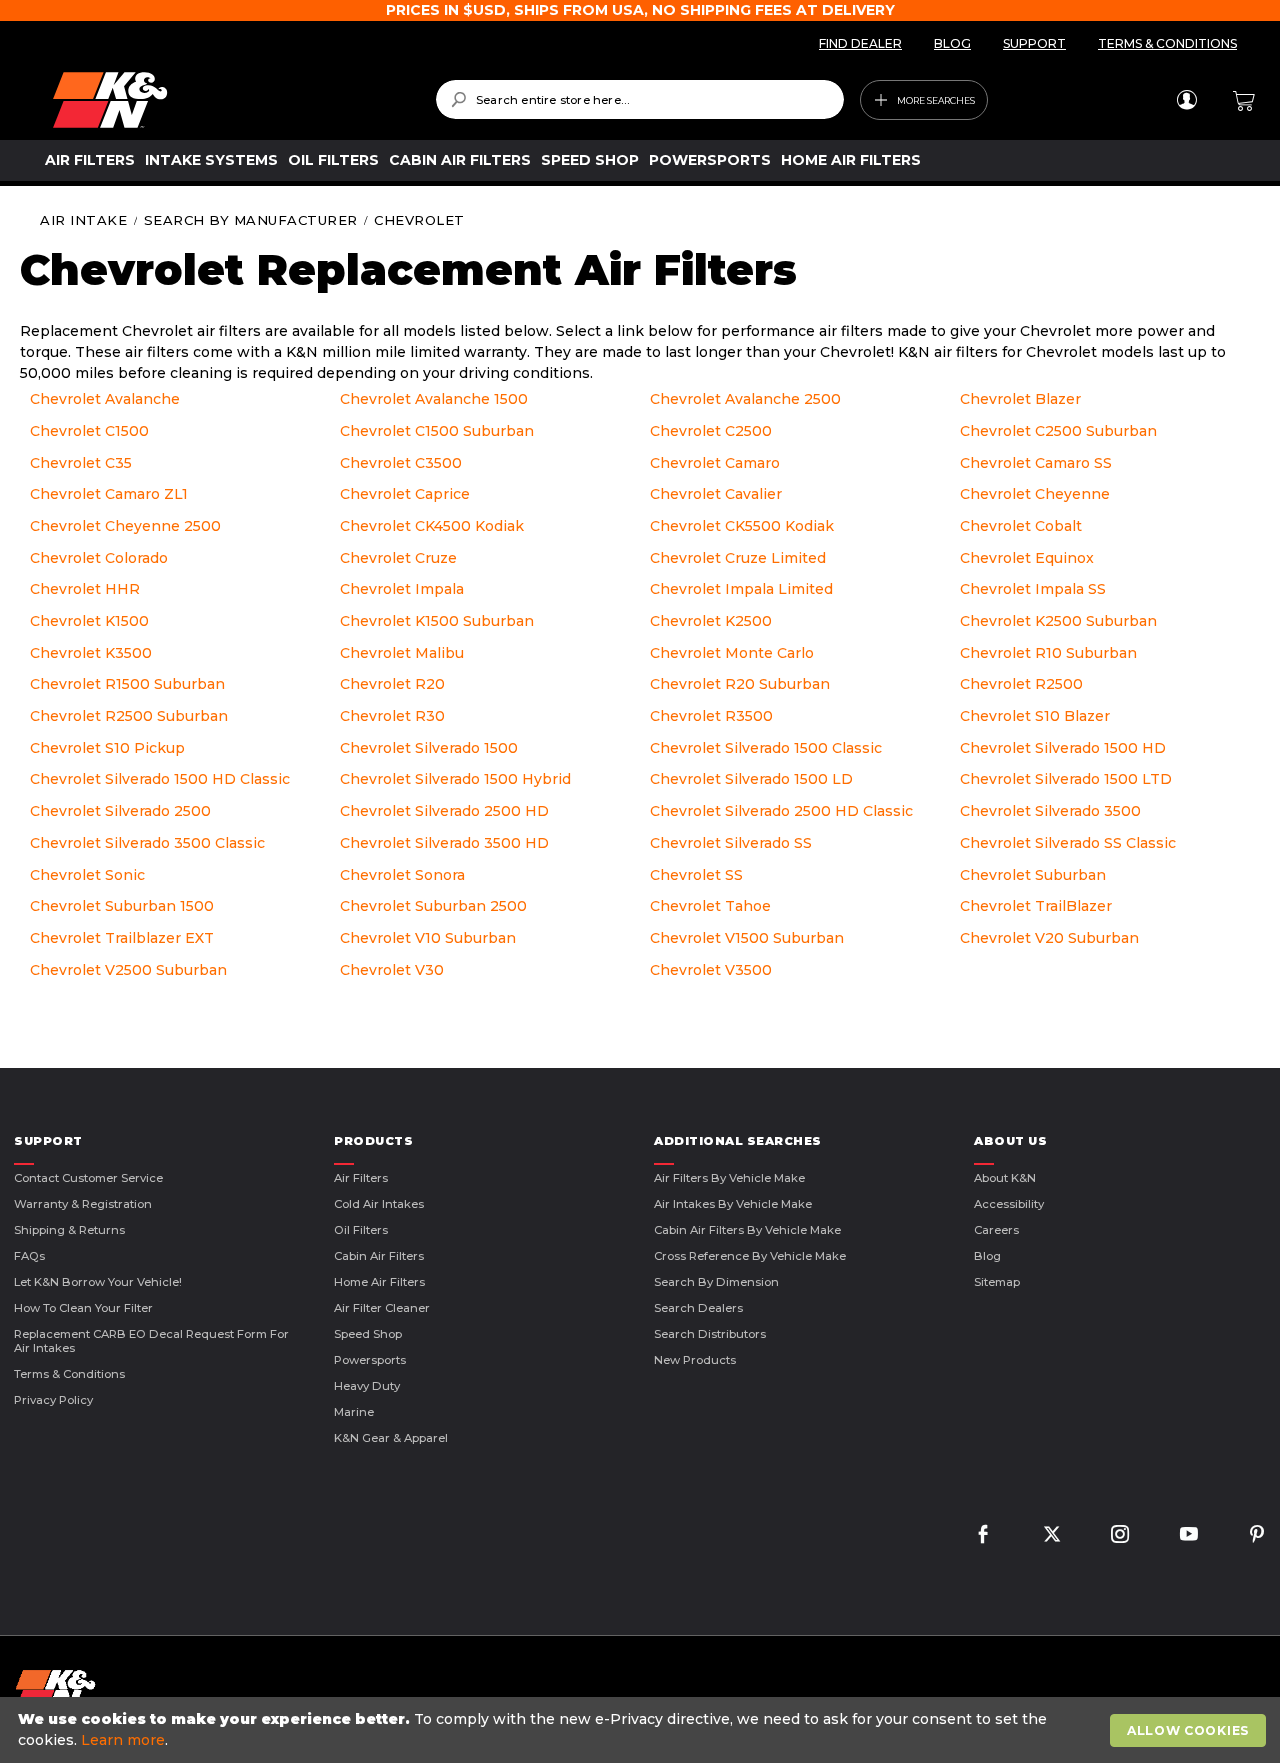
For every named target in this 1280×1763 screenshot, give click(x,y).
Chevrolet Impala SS (1033, 589)
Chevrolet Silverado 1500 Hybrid (455, 779)
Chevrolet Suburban (1033, 875)
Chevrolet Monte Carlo (732, 653)
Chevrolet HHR (85, 589)
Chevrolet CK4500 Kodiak (432, 526)
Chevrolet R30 (392, 716)
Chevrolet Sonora (402, 875)
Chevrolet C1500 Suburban (437, 431)
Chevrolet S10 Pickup (107, 748)
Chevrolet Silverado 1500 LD (751, 779)
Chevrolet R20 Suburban (740, 684)
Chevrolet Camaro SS (1036, 463)
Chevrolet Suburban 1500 (122, 906)
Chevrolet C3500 (401, 463)
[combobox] (640, 99)
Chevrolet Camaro (715, 463)
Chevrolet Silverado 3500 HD (444, 843)
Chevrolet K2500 (711, 621)
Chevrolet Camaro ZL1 (109, 494)
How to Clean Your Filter (83, 1308)
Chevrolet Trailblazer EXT (122, 938)
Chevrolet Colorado (99, 558)
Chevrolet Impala (402, 589)
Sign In (1186, 100)
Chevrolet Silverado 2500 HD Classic (781, 811)
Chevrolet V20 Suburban (1049, 938)
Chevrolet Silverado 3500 (1050, 811)
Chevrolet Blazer (1020, 399)
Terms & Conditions (69, 1374)
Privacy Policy (53, 1400)
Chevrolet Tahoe (710, 906)
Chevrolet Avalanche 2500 (745, 399)
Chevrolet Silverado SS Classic (1068, 843)
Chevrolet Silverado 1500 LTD (1066, 779)
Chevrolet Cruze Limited (738, 558)
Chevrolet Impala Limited (741, 589)
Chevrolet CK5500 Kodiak (742, 526)
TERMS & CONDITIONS (1167, 43)
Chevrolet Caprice (405, 494)
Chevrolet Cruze (398, 558)
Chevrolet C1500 (89, 431)
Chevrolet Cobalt (1021, 526)
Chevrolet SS (696, 875)
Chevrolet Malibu (402, 653)
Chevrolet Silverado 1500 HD (1063, 748)
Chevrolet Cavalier (716, 494)
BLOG (952, 43)
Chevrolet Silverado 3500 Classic (147, 843)
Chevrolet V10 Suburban (428, 938)
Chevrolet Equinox (1027, 558)
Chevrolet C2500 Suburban (1058, 431)
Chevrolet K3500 (91, 653)
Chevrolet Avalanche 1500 (434, 399)
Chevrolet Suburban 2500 (433, 906)
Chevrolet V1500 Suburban (747, 938)
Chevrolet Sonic (87, 875)
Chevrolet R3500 (711, 716)
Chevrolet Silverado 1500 (429, 748)
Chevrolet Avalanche (105, 399)
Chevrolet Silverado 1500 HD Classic (160, 779)
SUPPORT (1034, 43)
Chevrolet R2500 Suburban (129, 716)
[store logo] (230, 100)
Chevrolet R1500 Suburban (127, 684)
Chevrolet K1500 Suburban (437, 621)
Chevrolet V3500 (711, 970)
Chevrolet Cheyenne (1035, 494)
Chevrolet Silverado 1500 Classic (766, 748)
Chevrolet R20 (392, 684)
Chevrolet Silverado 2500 (120, 811)
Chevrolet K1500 (89, 621)
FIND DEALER (860, 43)
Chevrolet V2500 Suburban (128, 970)
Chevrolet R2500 (1021, 684)
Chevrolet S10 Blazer (1035, 716)
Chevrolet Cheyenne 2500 (125, 526)
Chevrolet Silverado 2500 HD (444, 811)
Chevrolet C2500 (711, 431)
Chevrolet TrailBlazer (1036, 906)
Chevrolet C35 (81, 463)
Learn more (123, 1740)
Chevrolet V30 (392, 970)
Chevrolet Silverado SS (731, 843)
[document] (642, 1730)
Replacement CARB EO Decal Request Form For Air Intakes (151, 1341)
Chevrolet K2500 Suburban (1058, 621)
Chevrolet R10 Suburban (1048, 653)
